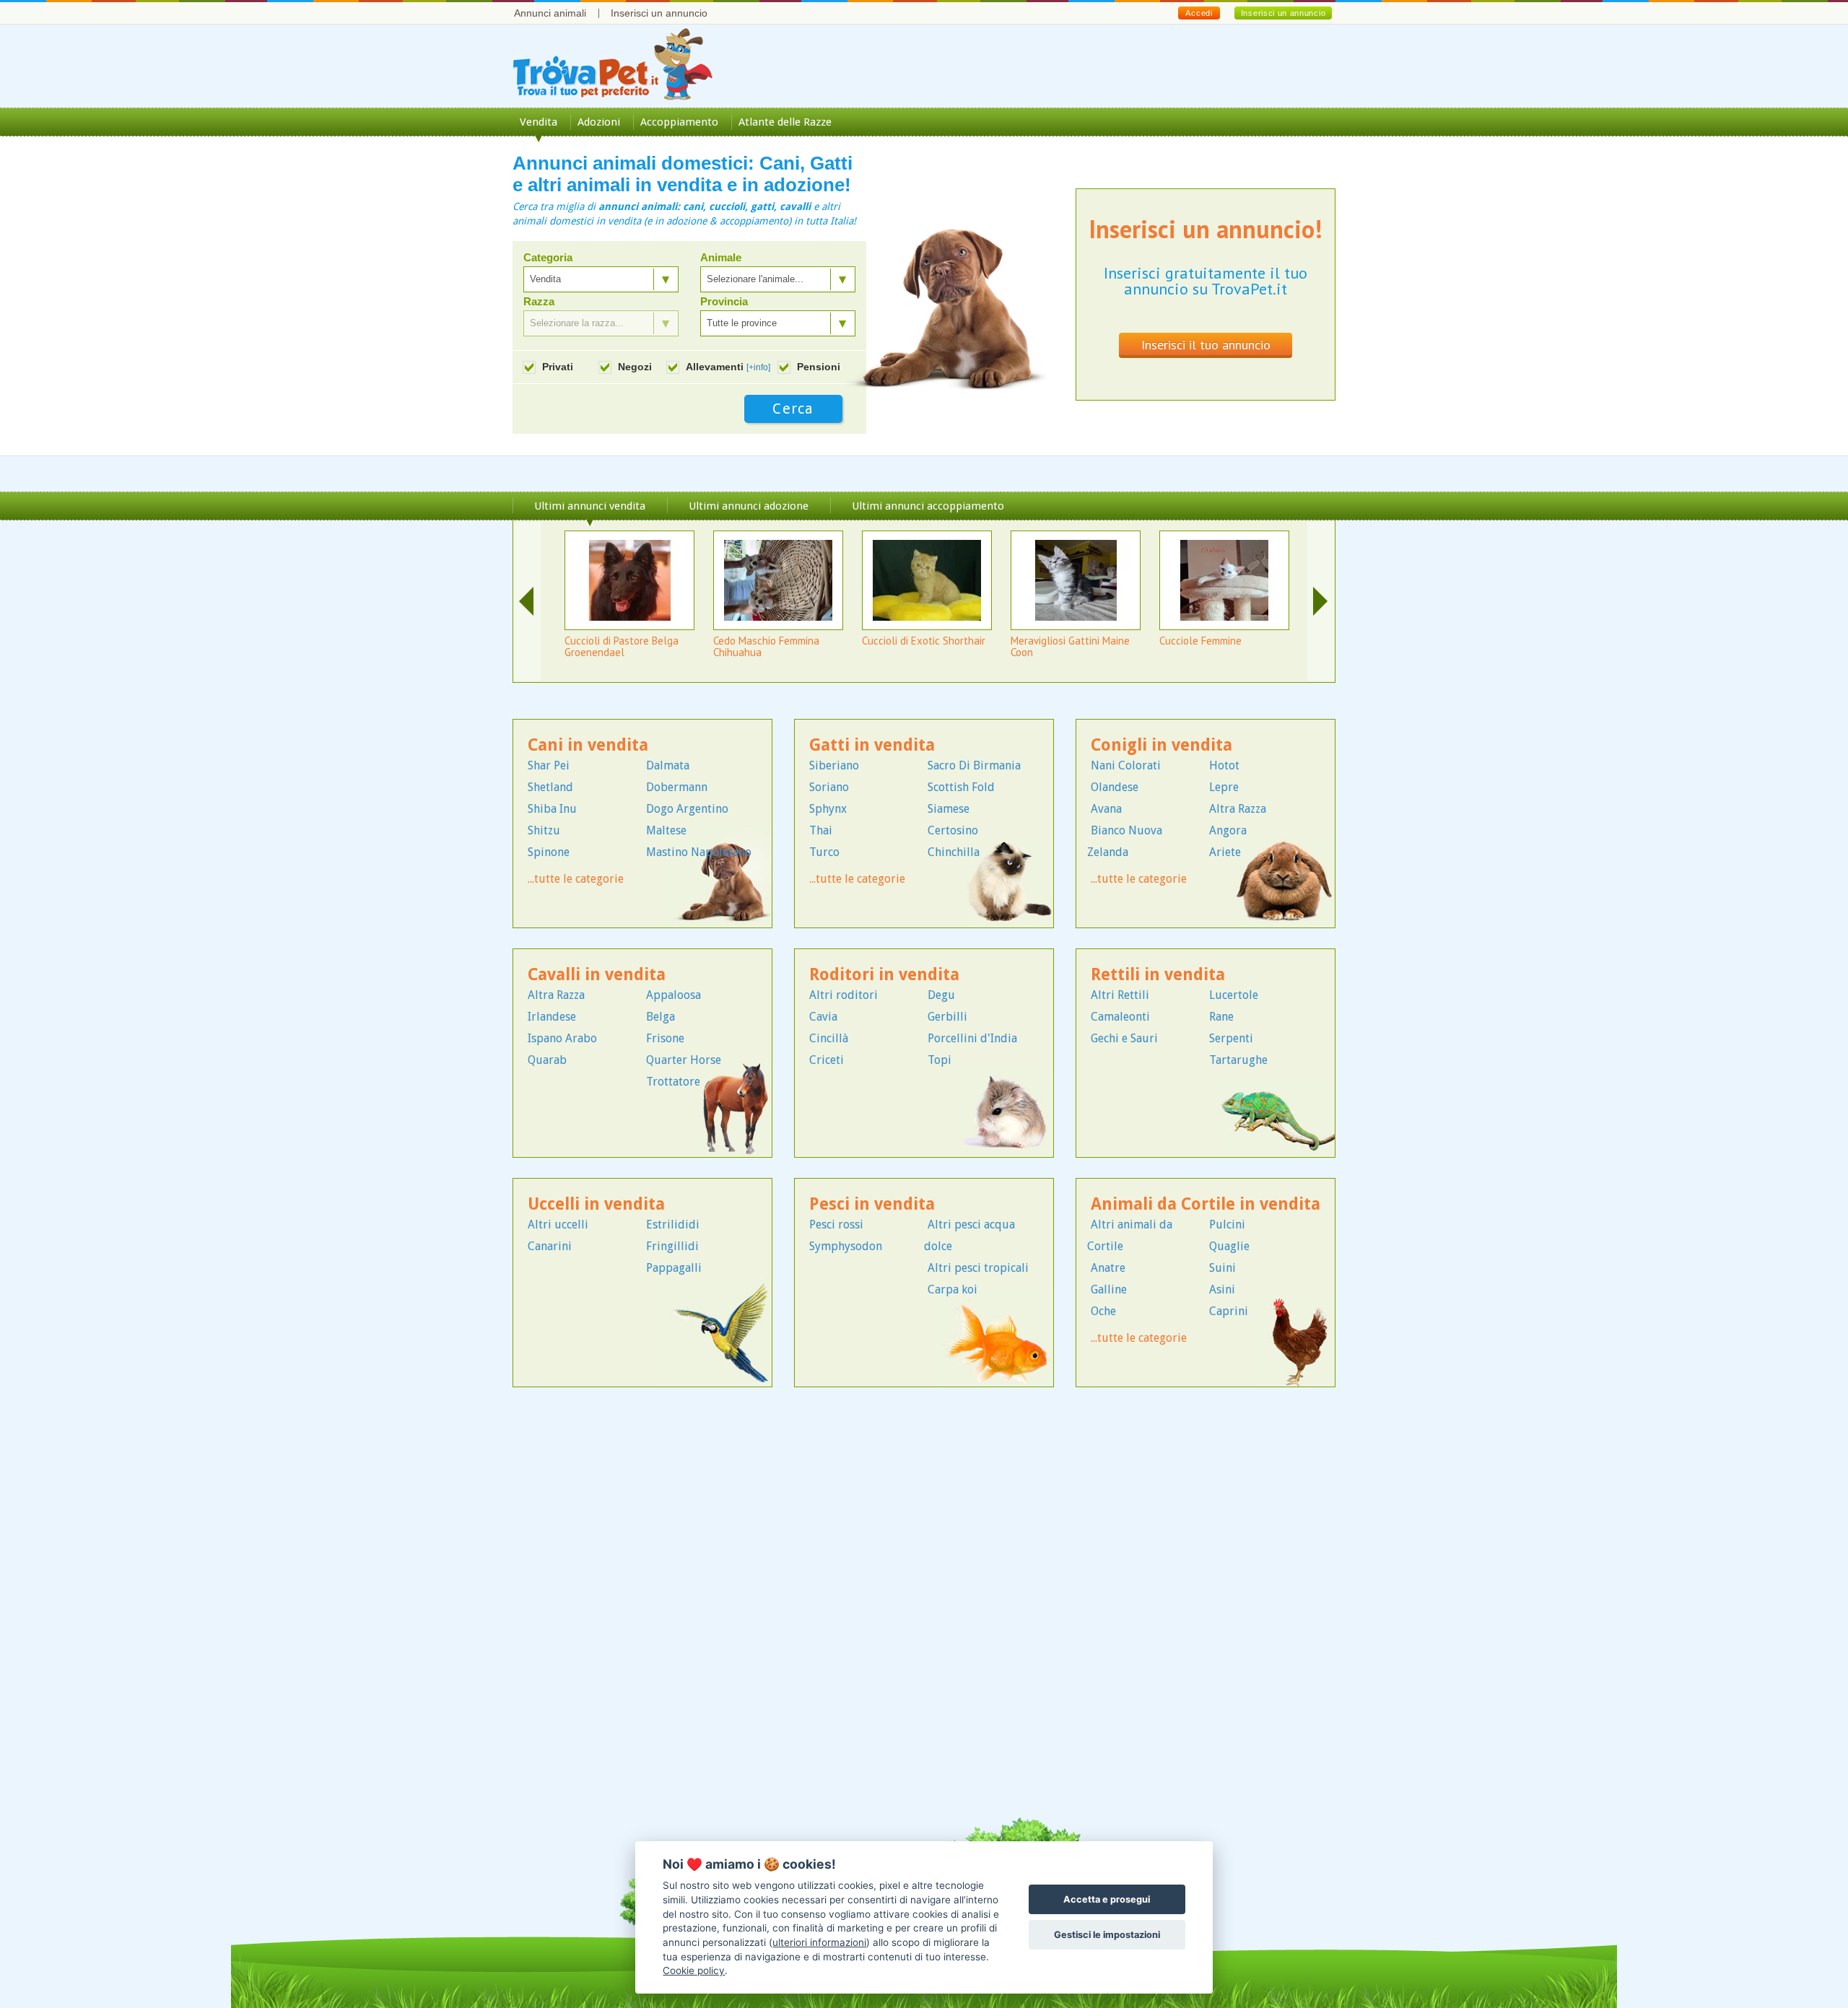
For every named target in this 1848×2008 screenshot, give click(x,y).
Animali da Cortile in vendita (1206, 1204)
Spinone (549, 852)
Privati (558, 367)
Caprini (1229, 1311)
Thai (821, 830)
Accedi (1199, 13)
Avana (1106, 809)
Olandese (1115, 787)
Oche (1103, 1311)
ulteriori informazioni (819, 1942)
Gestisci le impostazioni (1107, 1935)
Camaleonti (1120, 1017)
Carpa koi (953, 1289)
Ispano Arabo (562, 1038)
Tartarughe (1238, 1060)
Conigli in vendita (1161, 745)
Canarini (550, 1246)
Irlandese (552, 1017)
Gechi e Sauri (1124, 1038)
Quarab (547, 1060)
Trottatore (673, 1082)
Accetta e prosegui (1107, 1899)
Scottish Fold (961, 787)
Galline (1109, 1289)
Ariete (1225, 852)
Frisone (665, 1038)
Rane (1221, 1017)
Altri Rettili (1120, 995)
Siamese (949, 809)
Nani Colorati (1126, 765)
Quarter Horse (684, 1060)
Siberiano (834, 765)
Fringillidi (672, 1246)
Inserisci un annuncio (659, 13)
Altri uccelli (558, 1225)
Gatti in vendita (872, 745)
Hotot (1224, 765)
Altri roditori (844, 995)
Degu (941, 995)
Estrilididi (673, 1225)
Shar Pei (549, 765)
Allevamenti (728, 367)
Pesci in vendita (872, 1204)
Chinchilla (954, 852)
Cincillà (829, 1038)
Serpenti (1231, 1038)
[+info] (758, 367)
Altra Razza (1238, 809)
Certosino (953, 830)
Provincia (724, 302)
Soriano (829, 787)
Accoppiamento (679, 122)
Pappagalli (674, 1268)
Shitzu (544, 830)
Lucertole (1234, 995)
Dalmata (668, 765)
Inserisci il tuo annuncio (1206, 345)
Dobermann (677, 787)
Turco (824, 852)
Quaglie (1229, 1246)
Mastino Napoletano (699, 852)
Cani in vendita (588, 745)
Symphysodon (846, 1246)
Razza (539, 302)
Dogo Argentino (687, 809)
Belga (661, 1017)
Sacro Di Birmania (974, 765)
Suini (1222, 1268)
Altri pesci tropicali (978, 1268)
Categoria (548, 258)
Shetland (550, 787)
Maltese (666, 830)
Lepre (1224, 787)
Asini (1222, 1289)
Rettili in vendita (1158, 975)
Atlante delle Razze (785, 122)
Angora (1228, 830)
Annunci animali (550, 13)
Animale (721, 258)
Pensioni (819, 367)
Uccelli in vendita (596, 1204)
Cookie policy (694, 1970)
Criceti (827, 1060)
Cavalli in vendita (597, 975)
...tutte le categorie (576, 879)
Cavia (823, 1017)
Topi (940, 1060)
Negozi (635, 367)
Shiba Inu (552, 809)
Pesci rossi (836, 1225)
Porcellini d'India (972, 1038)
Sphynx (828, 809)
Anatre (1108, 1268)
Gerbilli (947, 1017)
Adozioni (599, 122)
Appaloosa (674, 995)
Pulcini (1227, 1225)
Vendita (539, 122)
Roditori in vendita (884, 975)
